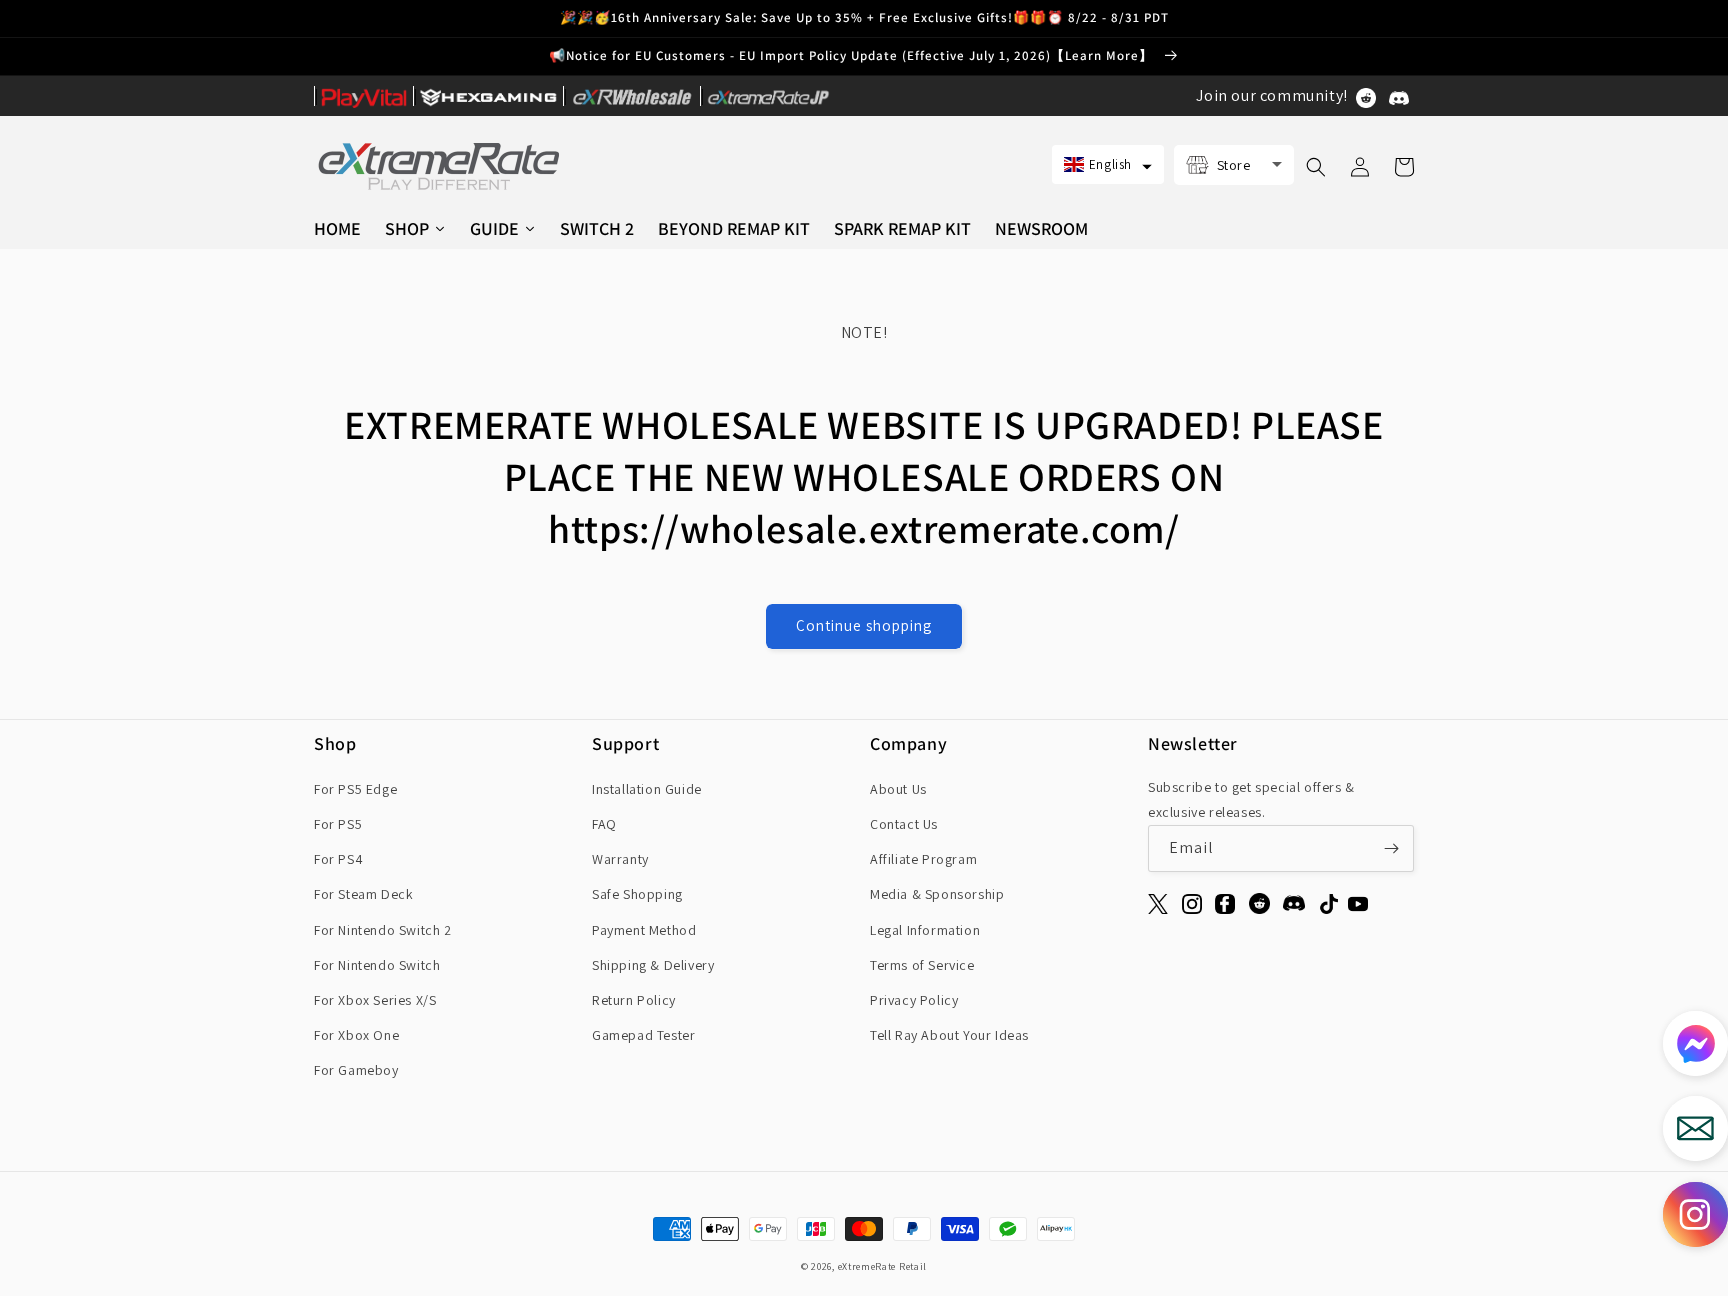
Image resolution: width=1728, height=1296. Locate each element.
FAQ (604, 824)
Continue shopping (864, 625)
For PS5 (338, 824)
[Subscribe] (1391, 848)
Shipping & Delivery (653, 965)
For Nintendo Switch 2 (383, 930)
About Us (898, 789)
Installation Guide (647, 789)
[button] (1108, 164)
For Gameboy (356, 1070)
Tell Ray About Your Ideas (949, 1035)
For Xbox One (356, 1035)
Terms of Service (922, 965)
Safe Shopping (637, 894)
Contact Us (904, 824)
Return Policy (634, 1000)
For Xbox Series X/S (375, 1000)
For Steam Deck (363, 894)
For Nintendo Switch (377, 965)
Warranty (620, 859)
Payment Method (644, 930)
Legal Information (925, 930)
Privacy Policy (914, 1000)
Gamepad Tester (643, 1035)
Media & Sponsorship (937, 894)
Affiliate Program (923, 859)
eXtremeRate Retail (883, 1266)
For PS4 (338, 859)
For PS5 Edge (355, 789)
